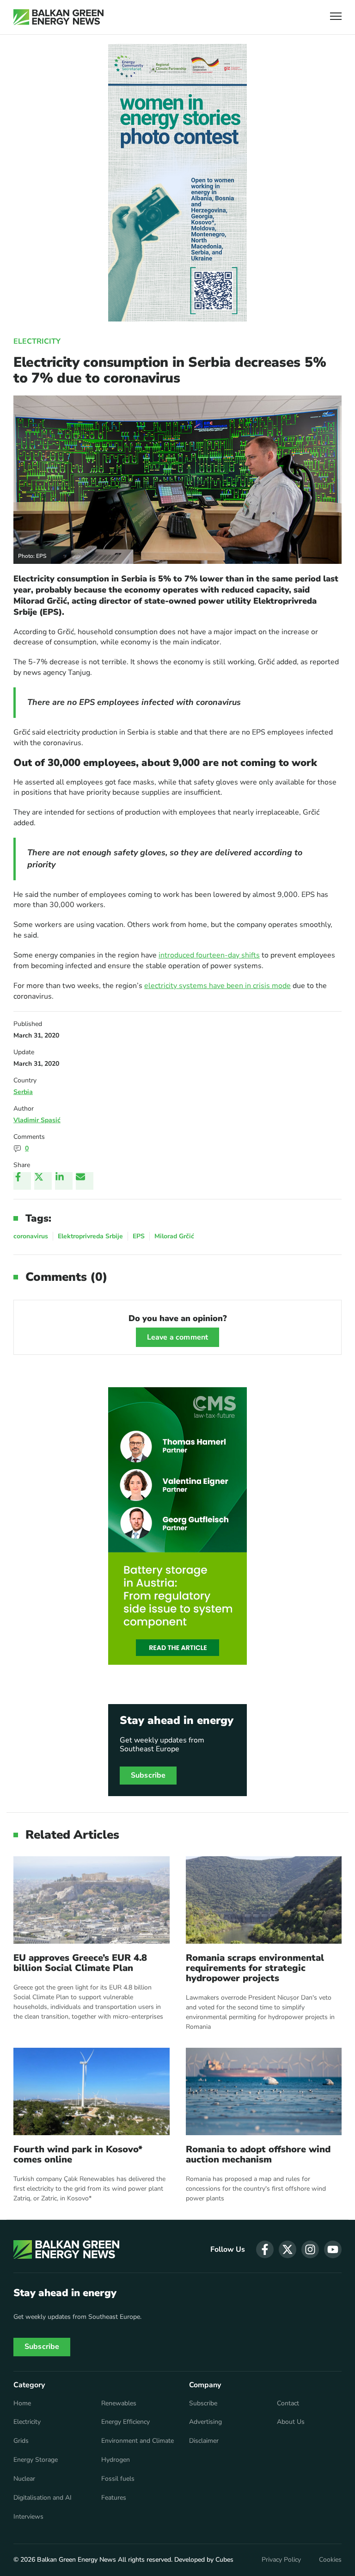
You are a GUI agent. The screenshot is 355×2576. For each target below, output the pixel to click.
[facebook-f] (265, 2249)
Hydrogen (116, 2460)
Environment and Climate (138, 2441)
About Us (291, 2422)
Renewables (119, 2403)
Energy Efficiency (125, 2422)
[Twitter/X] (43, 1181)
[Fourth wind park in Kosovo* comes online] (92, 2091)
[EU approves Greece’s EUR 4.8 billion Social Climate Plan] (92, 1900)
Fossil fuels (118, 2479)
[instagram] (310, 2249)
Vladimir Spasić (37, 1120)
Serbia (23, 1092)
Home (22, 2403)
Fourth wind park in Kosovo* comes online (78, 2155)
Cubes (224, 2560)
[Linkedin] (64, 1181)
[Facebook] (22, 1181)
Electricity (37, 341)
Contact (288, 2403)
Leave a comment (177, 1337)
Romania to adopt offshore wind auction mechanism (258, 2155)
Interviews (28, 2517)
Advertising (205, 2422)
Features (114, 2498)
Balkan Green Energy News (77, 2560)
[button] (336, 17)
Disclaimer (204, 2441)
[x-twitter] (288, 2249)
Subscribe (148, 1775)
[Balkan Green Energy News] (58, 17)
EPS (139, 1236)
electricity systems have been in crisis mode (217, 986)
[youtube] (333, 2249)
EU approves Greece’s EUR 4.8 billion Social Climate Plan (80, 1963)
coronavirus (31, 1236)
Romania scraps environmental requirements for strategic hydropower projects (255, 1968)
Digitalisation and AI (43, 2498)
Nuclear (24, 2479)
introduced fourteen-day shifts (209, 955)
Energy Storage (36, 2460)
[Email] (85, 1181)
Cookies (330, 2560)
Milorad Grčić (174, 1236)
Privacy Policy (281, 2560)
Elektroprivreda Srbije (90, 1236)
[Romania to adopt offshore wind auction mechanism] (264, 2091)
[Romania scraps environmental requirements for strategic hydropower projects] (264, 1900)
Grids (21, 2441)
